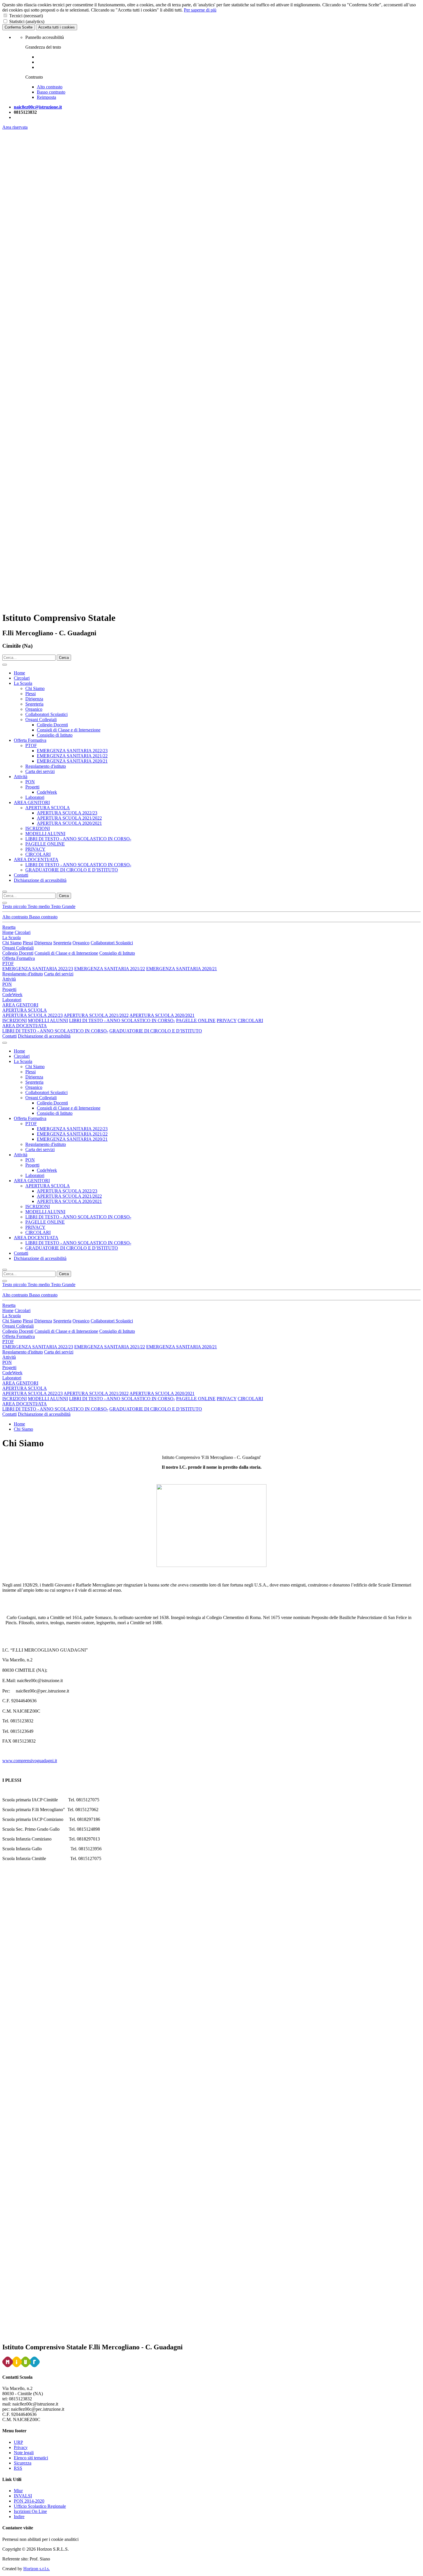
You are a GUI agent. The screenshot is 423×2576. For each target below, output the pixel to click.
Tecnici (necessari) (26, 16)
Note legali (24, 2453)
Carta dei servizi (40, 771)
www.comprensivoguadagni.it (30, 1761)
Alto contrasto (16, 917)
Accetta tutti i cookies (57, 27)
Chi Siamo (35, 688)
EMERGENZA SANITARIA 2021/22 (72, 756)
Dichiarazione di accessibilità (40, 880)
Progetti (32, 787)
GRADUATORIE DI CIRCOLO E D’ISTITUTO (72, 870)
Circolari (22, 678)
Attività (21, 777)
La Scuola (23, 683)
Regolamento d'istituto (46, 766)
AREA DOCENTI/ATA (36, 859)
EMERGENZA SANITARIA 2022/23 (72, 751)
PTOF (31, 745)
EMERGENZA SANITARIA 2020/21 (72, 761)
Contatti (21, 875)
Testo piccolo (15, 906)
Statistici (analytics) (27, 21)
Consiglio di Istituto (55, 735)
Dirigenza (34, 699)
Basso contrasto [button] (51, 92)
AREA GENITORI (32, 802)
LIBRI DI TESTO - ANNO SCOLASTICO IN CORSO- (78, 839)
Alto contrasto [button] (50, 87)
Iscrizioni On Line (30, 2511)
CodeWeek (47, 792)
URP (18, 2442)
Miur (18, 2491)
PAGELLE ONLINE (45, 844)
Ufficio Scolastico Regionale (40, 2506)
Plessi (31, 694)
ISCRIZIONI (38, 828)
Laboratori (35, 797)
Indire (19, 2517)
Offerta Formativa (30, 740)
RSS (18, 2468)
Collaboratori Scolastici (46, 714)
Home (19, 673)
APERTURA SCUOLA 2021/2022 (69, 818)
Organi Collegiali (41, 720)
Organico (34, 709)
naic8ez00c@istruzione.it (38, 107)
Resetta (9, 927)
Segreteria (34, 704)
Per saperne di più (200, 10)
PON (30, 782)
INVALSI (23, 2496)
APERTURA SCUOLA (48, 808)
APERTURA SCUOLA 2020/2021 (69, 823)
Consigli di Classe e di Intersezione (69, 730)
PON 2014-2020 (29, 2501)
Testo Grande (63, 906)
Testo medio (39, 906)
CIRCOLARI (38, 854)
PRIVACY (35, 849)
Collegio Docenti (52, 725)
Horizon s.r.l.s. (37, 2569)
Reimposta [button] (46, 97)
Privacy (21, 2447)
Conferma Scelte (19, 27)
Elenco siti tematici (31, 2458)
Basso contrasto (43, 917)
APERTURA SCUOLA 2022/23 (67, 813)
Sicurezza (23, 2463)
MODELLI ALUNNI (45, 834)
